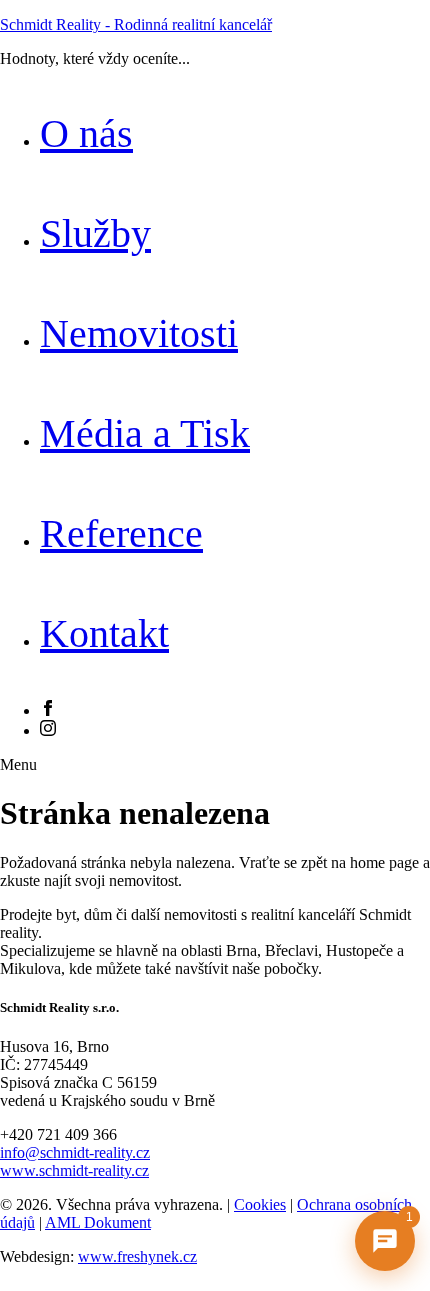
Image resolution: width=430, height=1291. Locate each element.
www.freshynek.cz (137, 1256)
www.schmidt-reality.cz (74, 1170)
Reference (121, 533)
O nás (86, 133)
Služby (95, 233)
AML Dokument (98, 1222)
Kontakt (104, 633)
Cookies (260, 1204)
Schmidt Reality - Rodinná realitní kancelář (136, 24)
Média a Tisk (145, 433)
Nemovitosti (139, 333)
